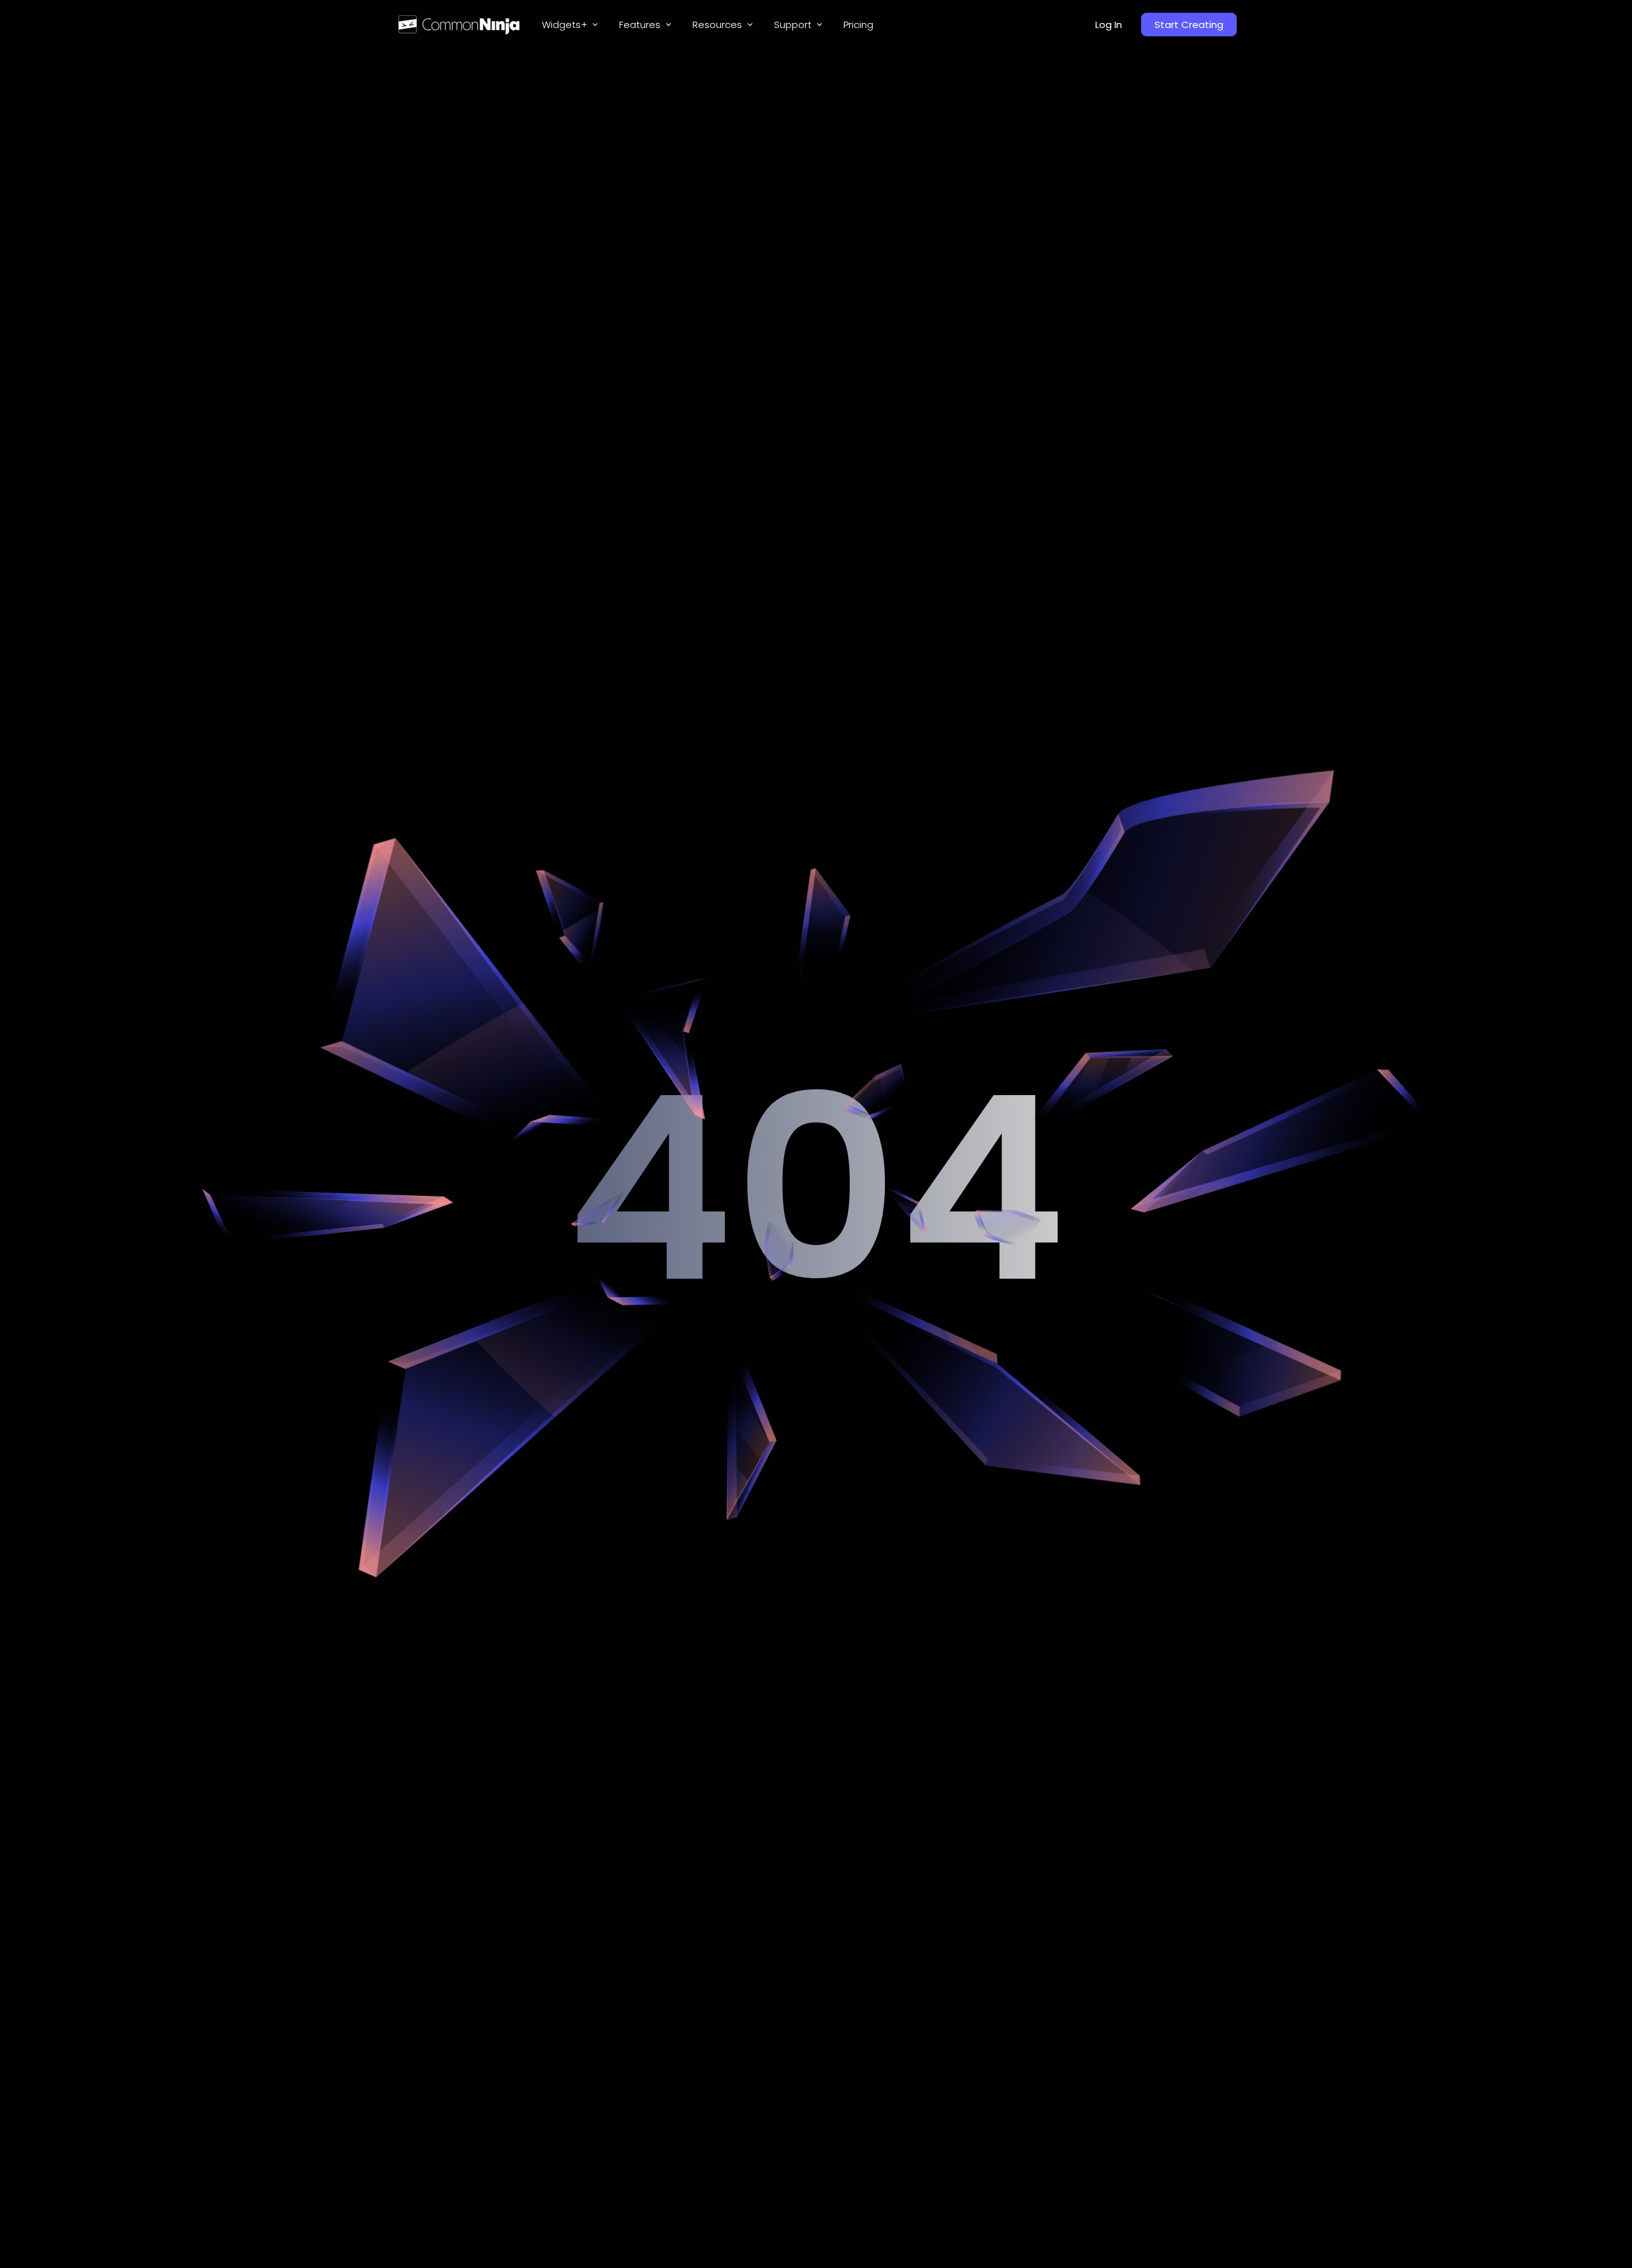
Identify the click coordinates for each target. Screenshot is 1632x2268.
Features (640, 25)
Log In (1109, 25)
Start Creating (1189, 25)
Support (793, 25)
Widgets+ (565, 25)
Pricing (858, 25)
